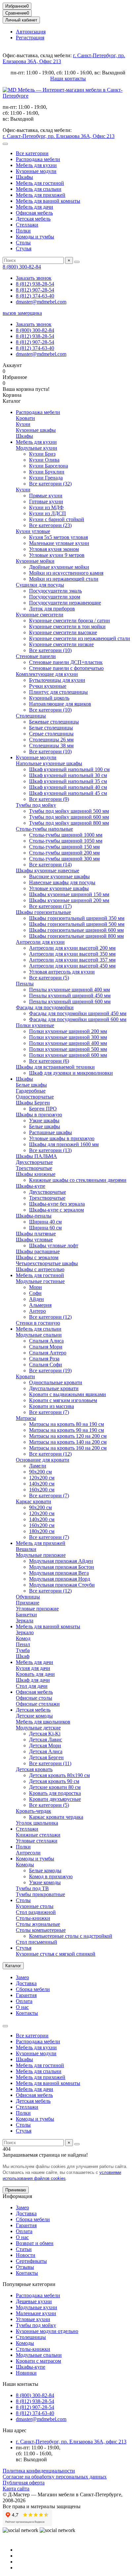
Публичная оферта (24, 2483)
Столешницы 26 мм (51, 740)
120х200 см (42, 1478)
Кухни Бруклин (47, 472)
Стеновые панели (36, 656)
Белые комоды (45, 1870)
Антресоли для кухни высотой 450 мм (72, 966)
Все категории (32, 153)
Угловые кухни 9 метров (57, 555)
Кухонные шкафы (36, 430)
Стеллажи (27, 225)
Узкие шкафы (44, 1121)
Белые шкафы (31, 1085)
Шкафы (24, 177)
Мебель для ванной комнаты (48, 201)
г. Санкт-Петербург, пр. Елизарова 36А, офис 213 (71, 2442)
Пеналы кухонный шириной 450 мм (70, 996)
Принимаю (16, 2190)
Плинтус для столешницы (58, 692)
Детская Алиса (46, 1751)
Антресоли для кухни (40, 942)
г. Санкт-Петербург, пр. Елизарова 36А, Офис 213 (59, 136)
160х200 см (42, 1490)
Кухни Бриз (42, 454)
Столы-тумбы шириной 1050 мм (66, 841)
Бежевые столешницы (54, 722)
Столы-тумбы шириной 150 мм (64, 847)
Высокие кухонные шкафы (59, 876)
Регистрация (30, 38)
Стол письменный (36, 1942)
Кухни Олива (44, 460)
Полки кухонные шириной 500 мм (68, 1049)
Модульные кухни (36, 448)
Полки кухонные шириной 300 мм (68, 1037)
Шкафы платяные (36, 1234)
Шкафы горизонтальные (43, 912)
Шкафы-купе (31, 1186)
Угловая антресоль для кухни (62, 972)
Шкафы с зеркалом (37, 1257)
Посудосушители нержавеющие (65, 603)
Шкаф (23, 1656)
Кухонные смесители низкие (61, 644)
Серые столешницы (51, 734)
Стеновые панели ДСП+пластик (66, 662)
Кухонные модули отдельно (47, 2331)
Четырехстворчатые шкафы (47, 1263)
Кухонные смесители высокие (63, 632)
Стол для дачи (32, 1686)
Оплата (24, 2001)
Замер (22, 1977)
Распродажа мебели (38, 159)
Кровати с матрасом (38, 2361)
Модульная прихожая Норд (60, 1579)
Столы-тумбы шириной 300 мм (64, 859)
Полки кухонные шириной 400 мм (68, 1043)
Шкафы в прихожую (39, 1115)
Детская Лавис (46, 1740)
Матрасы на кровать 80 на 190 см (67, 1424)
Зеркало (25, 1632)
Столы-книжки (33, 1918)
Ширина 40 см (45, 1222)
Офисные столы (34, 1698)
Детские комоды (34, 1716)
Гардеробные (31, 1091)
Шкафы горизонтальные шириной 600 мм (76, 930)
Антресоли (28, 1853)
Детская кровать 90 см (54, 1781)
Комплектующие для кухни (47, 674)
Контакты (27, 2013)
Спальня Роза (44, 1359)
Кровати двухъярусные (55, 1799)
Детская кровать (34, 1769)
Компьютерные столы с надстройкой (71, 1936)
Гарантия (26, 1995)
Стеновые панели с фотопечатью (66, 668)
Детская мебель (33, 219)
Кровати (25, 418)
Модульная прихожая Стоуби (62, 1585)
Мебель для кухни (36, 165)
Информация (17, 2196)
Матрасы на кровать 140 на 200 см (68, 1442)
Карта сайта (16, 2489)
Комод (23, 1638)
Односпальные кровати (56, 1382)
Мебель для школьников (43, 1722)
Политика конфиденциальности (39, 2471)
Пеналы (25, 984)
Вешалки (26, 1549)
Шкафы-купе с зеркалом (56, 1210)
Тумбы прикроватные (40, 1894)
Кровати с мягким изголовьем (63, 1400)
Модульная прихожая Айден (61, 1561)
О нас (22, 2007)
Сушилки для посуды (40, 585)
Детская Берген (46, 1757)
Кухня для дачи (33, 1668)
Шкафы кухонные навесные (48, 871)
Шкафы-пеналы (34, 1216)
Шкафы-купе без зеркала (57, 1204)
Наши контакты (68, 79)
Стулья (24, 249)
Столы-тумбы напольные (44, 829)
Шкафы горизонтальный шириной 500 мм (77, 924)
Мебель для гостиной (40, 183)
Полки (23, 231)
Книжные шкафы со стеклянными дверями (78, 1180)
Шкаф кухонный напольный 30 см (68, 775)
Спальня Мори (46, 1347)
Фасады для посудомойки (45, 1007)
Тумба (23, 1650)
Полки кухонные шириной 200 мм (68, 1031)
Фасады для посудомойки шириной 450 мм (78, 1013)
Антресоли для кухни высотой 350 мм (72, 954)
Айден (36, 1299)
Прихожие (28, 1603)
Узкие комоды (45, 1882)
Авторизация (31, 32)
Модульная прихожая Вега (59, 1573)
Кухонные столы (35, 1906)
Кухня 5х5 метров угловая (58, 537)
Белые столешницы (51, 728)
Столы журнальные (38, 1924)
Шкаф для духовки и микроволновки (71, 1073)
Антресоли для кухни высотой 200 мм (72, 948)
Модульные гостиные (40, 1281)
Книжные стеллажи (38, 1835)
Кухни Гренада (46, 478)
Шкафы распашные (38, 1251)
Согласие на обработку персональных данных (55, 2477)
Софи (35, 1293)
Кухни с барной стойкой (57, 519)
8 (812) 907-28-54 (35, 290)
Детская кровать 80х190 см (59, 1775)
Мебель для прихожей (41, 195)
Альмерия (40, 1305)
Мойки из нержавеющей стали (64, 579)
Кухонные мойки (35, 561)
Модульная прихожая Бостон (62, 1567)
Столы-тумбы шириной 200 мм (64, 853)
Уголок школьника (37, 1823)
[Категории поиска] (5, 144)
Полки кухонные (35, 1025)
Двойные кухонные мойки (59, 567)
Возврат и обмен (35, 2243)
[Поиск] (77, 262)
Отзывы (25, 2267)
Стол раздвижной (36, 1912)
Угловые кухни (33, 2319)
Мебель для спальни (39, 189)
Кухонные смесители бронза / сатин (69, 621)
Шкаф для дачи (33, 1680)
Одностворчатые (35, 1097)
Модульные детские (38, 1728)
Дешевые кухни (34, 2301)
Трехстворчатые (34, 1168)
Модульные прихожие (41, 1555)
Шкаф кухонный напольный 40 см (68, 787)
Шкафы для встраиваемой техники (55, 1067)
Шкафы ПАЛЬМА (36, 1156)
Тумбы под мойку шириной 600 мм (69, 817)
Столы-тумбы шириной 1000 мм (66, 835)
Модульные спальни (39, 1335)
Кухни (23, 424)
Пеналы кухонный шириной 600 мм (70, 1001)
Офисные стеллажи (38, 1704)
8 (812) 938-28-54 (35, 284)
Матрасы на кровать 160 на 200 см (68, 1448)
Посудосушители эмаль (55, 591)
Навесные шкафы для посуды (62, 882)
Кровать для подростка (55, 1793)
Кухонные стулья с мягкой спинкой (56, 1954)
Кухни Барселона (49, 466)
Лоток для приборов (52, 609)
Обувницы (28, 1597)
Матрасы (26, 1418)
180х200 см (42, 1531)
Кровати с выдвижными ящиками (68, 1394)
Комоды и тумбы (35, 237)
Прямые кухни (46, 496)
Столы (23, 243)
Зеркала (25, 1620)
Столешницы (31, 716)
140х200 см (42, 1484)
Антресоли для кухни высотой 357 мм (72, 960)
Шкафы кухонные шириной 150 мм (69, 894)
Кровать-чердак (34, 1811)
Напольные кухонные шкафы (49, 763)
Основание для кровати (43, 1460)
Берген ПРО (43, 1109)
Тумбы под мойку (36, 805)
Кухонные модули (36, 171)
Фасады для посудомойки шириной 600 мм (78, 1019)
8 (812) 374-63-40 (35, 296)
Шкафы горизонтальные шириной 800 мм (76, 936)
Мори (35, 1287)
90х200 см (40, 1472)
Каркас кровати (34, 1501)
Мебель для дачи (34, 207)
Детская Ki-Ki (45, 1734)
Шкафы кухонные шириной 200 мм (69, 900)
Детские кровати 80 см (55, 1787)
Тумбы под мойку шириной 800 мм (69, 823)
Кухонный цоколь (49, 698)
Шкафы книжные (36, 1174)
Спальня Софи (46, 1365)
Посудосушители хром (55, 597)
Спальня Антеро (48, 1353)
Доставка (26, 1983)
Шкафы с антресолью (40, 1269)
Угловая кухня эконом (54, 549)
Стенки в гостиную (38, 1323)
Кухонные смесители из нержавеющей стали (80, 638)
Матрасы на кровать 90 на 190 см (67, 1430)
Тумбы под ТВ (32, 1888)
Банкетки (26, 1615)
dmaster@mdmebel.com (41, 302)
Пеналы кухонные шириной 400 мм (69, 990)
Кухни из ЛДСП (48, 513)
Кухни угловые (33, 531)
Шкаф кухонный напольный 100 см (69, 769)
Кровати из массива (51, 1406)
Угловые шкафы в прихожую (62, 1138)
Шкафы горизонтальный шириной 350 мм (77, 918)
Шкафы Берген (33, 1103)
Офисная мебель (34, 213)
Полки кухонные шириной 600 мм (68, 1055)
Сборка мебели (33, 1989)
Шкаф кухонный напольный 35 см (68, 781)
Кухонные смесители (40, 615)
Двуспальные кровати (54, 1388)
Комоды (25, 1865)
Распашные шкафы (51, 1132)
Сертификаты (31, 2261)
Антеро (37, 1311)
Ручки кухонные (48, 686)
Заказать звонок (34, 278)
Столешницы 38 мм (51, 746)
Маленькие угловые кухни (59, 543)
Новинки (26, 2373)
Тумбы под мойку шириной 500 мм (69, 811)
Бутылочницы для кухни (57, 680)
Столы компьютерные (41, 1930)
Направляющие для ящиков (60, 704)
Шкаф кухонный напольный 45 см (68, 793)
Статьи (24, 2249)
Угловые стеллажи (37, 1841)
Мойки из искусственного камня (66, 573)
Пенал (23, 1644)
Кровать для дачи (35, 1674)
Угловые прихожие (37, 1609)
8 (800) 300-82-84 (22, 267)
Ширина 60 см (45, 1228)
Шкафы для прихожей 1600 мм (64, 1144)
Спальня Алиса (46, 1341)
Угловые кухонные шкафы (59, 888)
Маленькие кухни (36, 2313)
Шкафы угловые (34, 1240)
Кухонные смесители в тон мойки (67, 626)
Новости (26, 2255)
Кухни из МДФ (46, 507)
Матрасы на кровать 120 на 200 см (68, 1436)
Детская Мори (45, 1745)
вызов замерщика (22, 313)
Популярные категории (29, 2284)
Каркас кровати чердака (56, 1817)
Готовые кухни (46, 501)
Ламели (38, 1466)
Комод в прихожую (51, 1876)
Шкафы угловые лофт (54, 1246)
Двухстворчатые (34, 1162)
